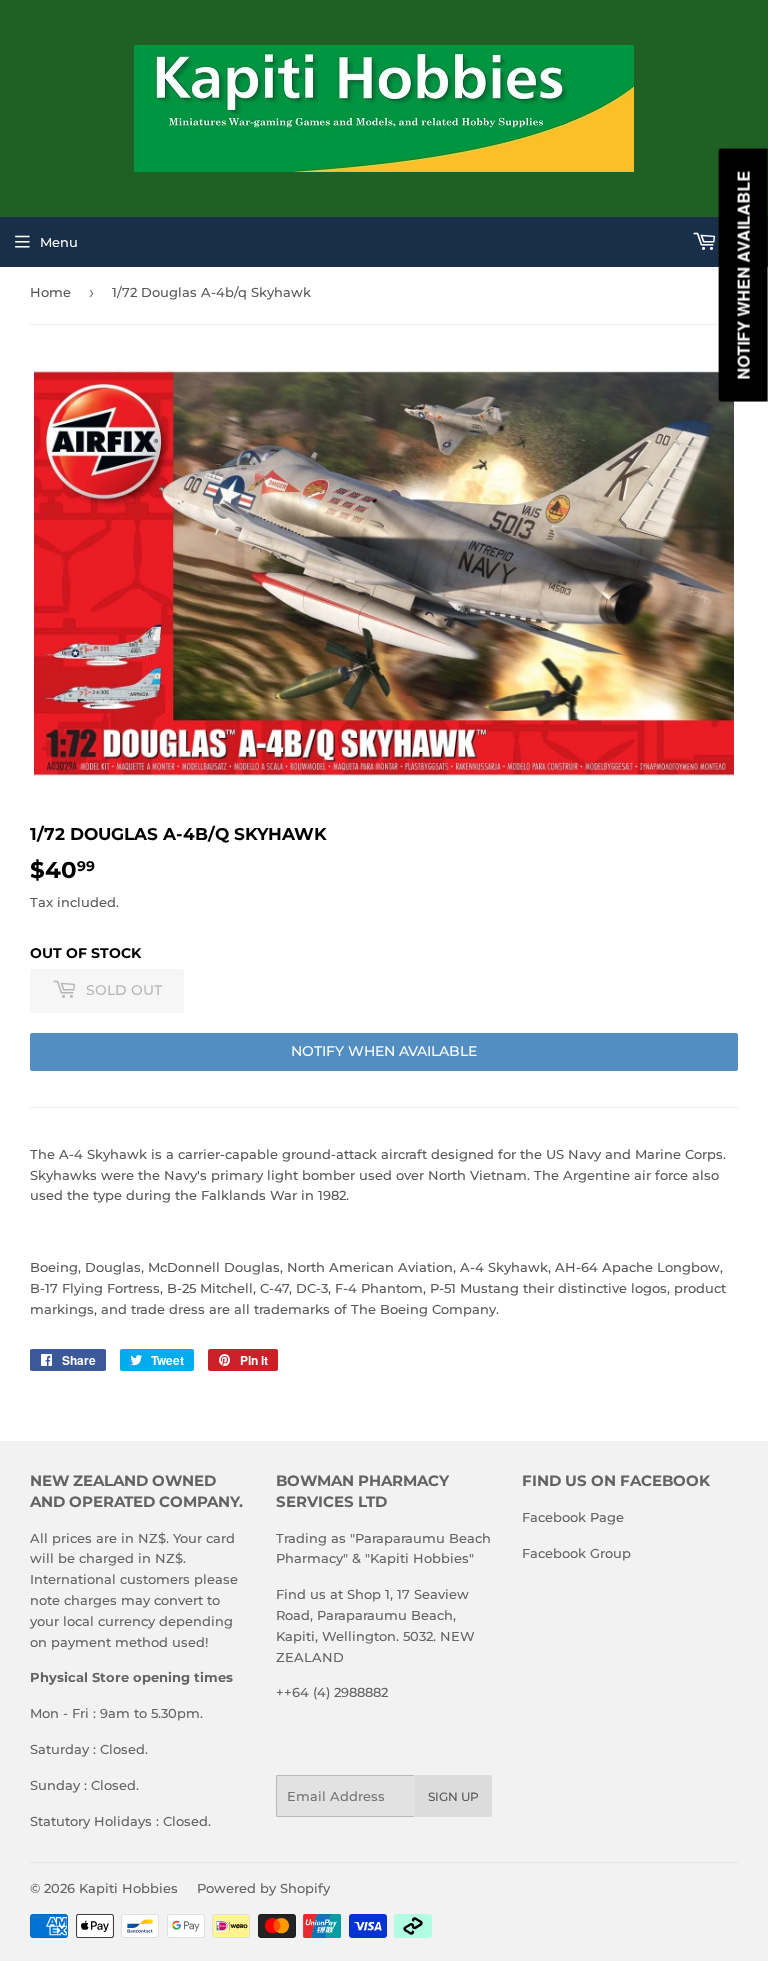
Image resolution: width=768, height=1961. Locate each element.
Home (50, 292)
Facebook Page (573, 1517)
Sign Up (453, 1796)
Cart (737, 242)
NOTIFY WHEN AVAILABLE (384, 1051)
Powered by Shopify (263, 1888)
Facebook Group (576, 1553)
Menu (59, 242)
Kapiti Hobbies (128, 1888)
